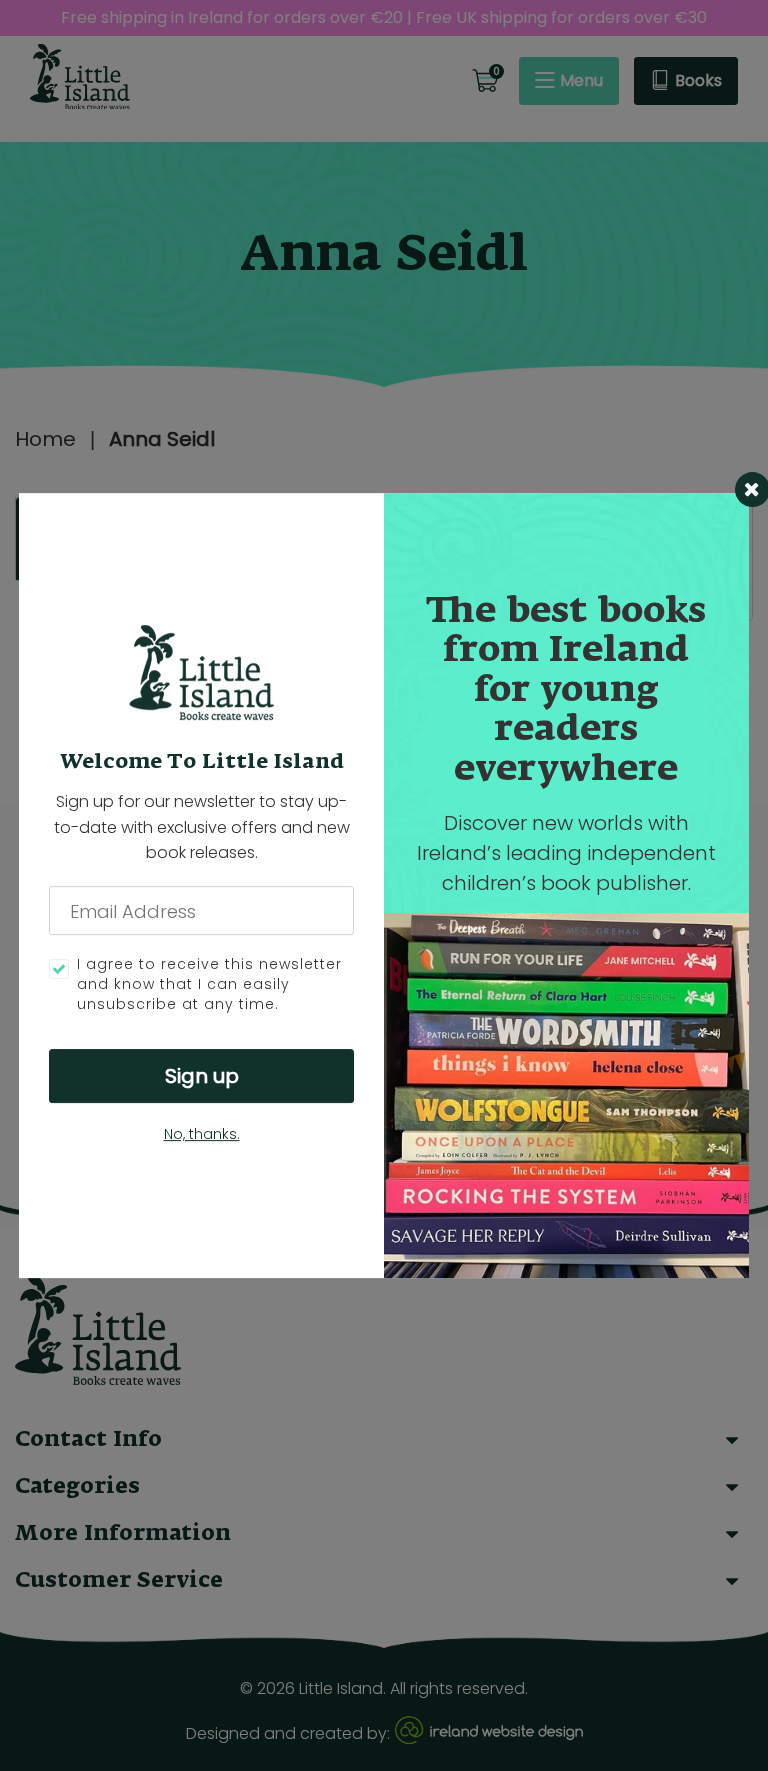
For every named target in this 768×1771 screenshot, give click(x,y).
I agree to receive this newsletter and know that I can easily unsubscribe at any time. (209, 985)
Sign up (202, 1076)
